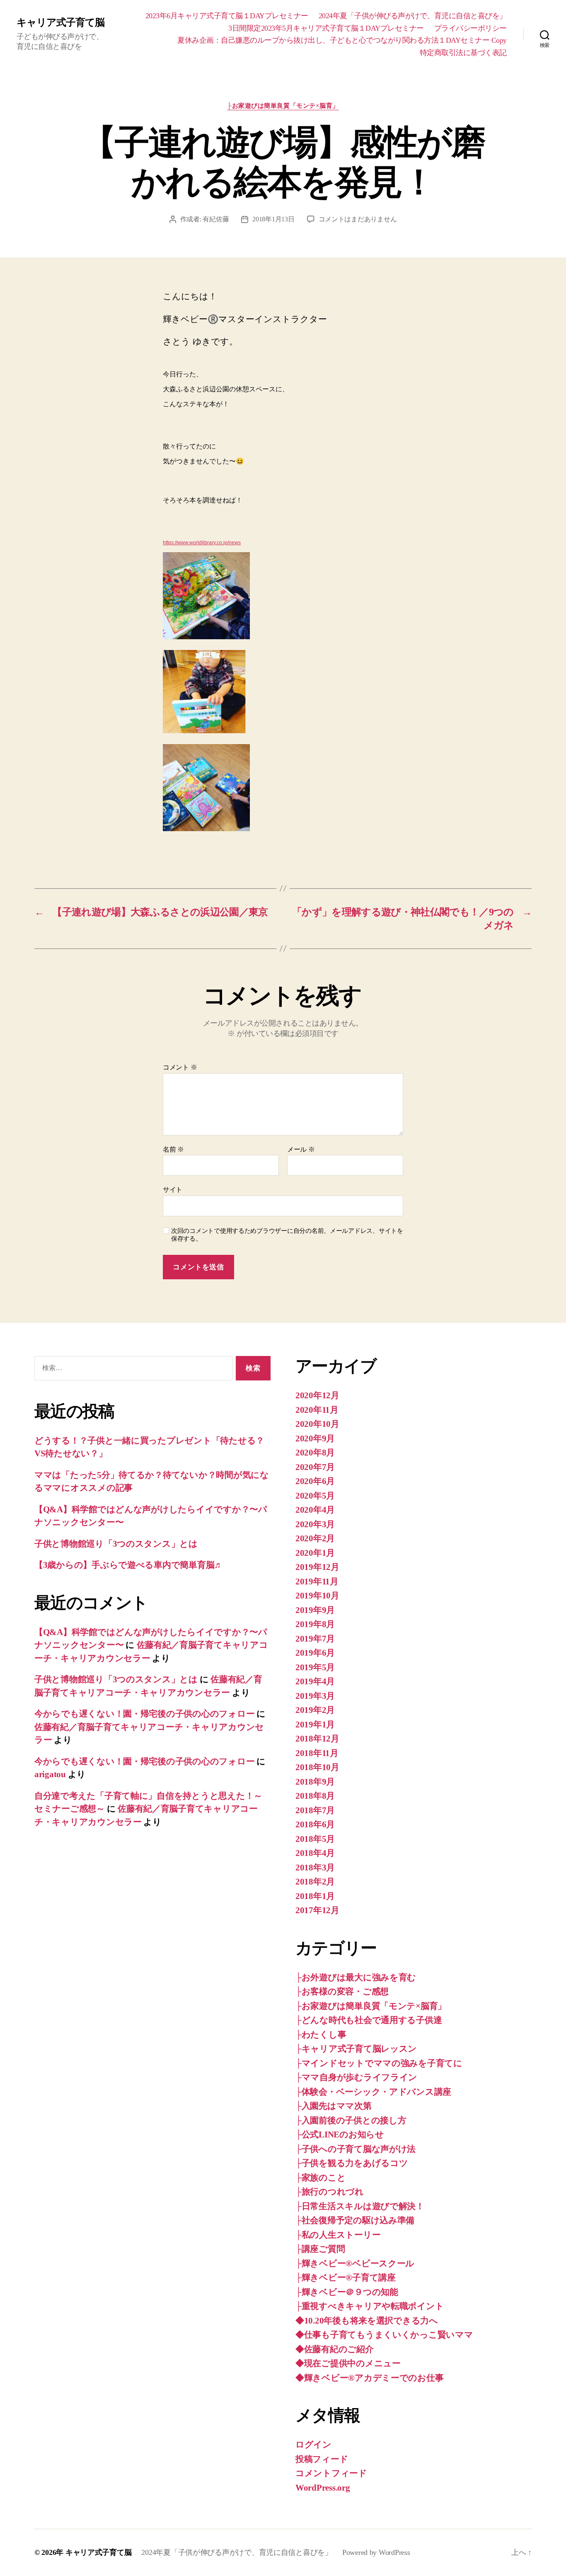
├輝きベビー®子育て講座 (346, 2278)
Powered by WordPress (376, 2552)
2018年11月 (317, 1753)
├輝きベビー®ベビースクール (355, 2263)
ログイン (313, 2445)
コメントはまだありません (358, 219)
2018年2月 (315, 1882)
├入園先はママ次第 (334, 2106)
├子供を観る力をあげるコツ (352, 2163)
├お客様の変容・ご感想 (342, 1991)
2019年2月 (315, 1710)
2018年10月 (317, 1767)
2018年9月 (315, 1782)
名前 (173, 1149)
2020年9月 (315, 1438)
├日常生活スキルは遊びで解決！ (360, 2206)
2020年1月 (315, 1553)
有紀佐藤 (216, 219)
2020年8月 (315, 1453)
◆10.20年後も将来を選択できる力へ (367, 2321)
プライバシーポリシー (470, 28)
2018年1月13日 (273, 219)
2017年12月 (317, 1910)
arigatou (50, 1774)
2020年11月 (317, 1410)
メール (301, 1149)
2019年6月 (315, 1653)
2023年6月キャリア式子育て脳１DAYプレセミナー (227, 16)
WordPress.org (323, 2488)
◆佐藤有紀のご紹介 (335, 2349)
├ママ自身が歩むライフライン (356, 2077)
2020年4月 (315, 1510)
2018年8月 (315, 1796)
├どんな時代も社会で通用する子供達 (369, 2020)
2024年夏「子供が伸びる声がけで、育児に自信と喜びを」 (413, 16)
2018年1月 (315, 1896)
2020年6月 (315, 1481)
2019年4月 (315, 1681)
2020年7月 (315, 1467)
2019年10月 (317, 1596)
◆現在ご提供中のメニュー (348, 2363)
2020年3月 (315, 1524)
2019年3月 (315, 1696)
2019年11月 (317, 1581)
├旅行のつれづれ (330, 2192)
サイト (173, 1190)
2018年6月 (315, 1824)
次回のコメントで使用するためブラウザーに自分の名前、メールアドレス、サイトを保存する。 (287, 1235)
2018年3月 (315, 1868)
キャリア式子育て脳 (60, 22)
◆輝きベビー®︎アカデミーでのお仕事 (369, 2378)
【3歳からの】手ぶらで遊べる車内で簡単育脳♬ (129, 1565)
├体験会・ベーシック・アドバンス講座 (373, 2092)
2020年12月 (317, 1395)
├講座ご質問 (320, 2249)
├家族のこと (320, 2178)
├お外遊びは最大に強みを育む (356, 1977)
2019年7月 (315, 1639)
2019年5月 (315, 1667)
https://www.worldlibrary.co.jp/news (202, 543)
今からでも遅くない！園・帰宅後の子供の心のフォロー (144, 1714)
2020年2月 (315, 1538)
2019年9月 (315, 1610)
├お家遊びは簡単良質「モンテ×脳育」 (283, 106)
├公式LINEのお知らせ (340, 2135)
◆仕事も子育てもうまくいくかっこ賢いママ (384, 2335)
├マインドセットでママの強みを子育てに (379, 2063)
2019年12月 (317, 1567)
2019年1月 (315, 1725)
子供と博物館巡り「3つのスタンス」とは (116, 1544)
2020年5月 (315, 1496)
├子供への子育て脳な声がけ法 (356, 2149)
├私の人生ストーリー (338, 2235)
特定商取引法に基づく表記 (463, 53)
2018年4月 (315, 1853)
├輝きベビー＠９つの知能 (347, 2292)
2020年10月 (317, 1424)
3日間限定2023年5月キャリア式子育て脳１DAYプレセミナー (326, 28)
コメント (180, 1067)
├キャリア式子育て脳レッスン (356, 2049)
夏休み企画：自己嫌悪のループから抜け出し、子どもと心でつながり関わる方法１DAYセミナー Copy (342, 40)
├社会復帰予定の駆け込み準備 (355, 2220)
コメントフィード (331, 2473)
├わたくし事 (321, 2035)
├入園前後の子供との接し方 (351, 2120)
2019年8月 (315, 1624)
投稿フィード (322, 2459)
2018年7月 (315, 1810)
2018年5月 (315, 1839)
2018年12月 (317, 1739)
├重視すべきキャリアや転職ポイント (370, 2306)
